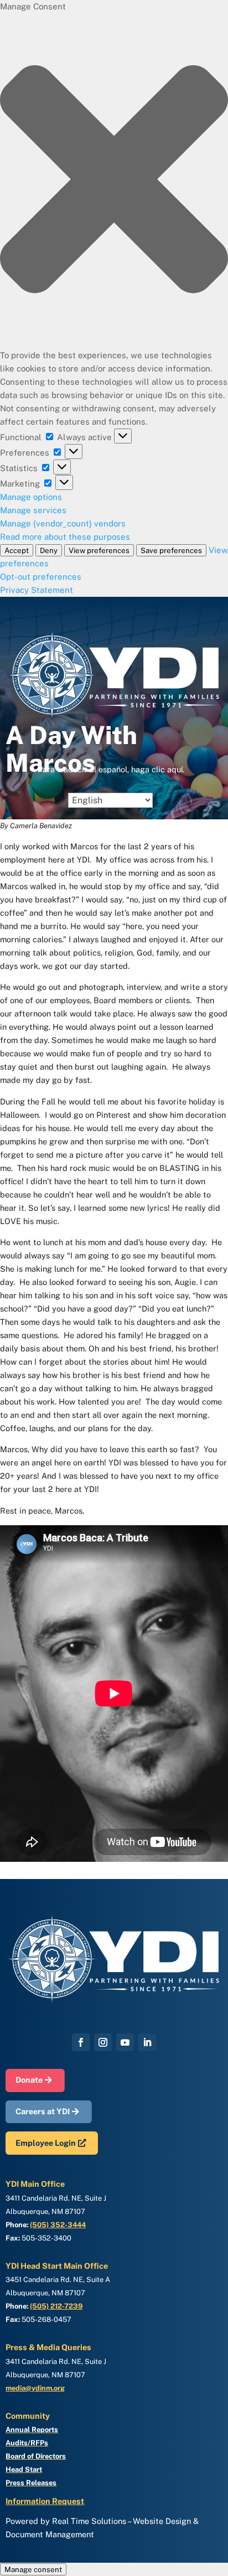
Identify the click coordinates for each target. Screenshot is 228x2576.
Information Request (45, 2501)
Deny (49, 550)
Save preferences (171, 550)
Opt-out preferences (41, 577)
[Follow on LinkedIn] (147, 2042)
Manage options (31, 497)
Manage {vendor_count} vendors (63, 523)
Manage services (33, 510)
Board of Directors (36, 2456)
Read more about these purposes (65, 537)
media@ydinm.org (35, 2388)
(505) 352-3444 (58, 2225)
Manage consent (33, 2569)
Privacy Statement (37, 590)
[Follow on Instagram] (103, 2042)
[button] (114, 181)
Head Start (24, 2469)
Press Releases (31, 2483)
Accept (17, 550)
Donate (29, 2080)
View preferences (99, 550)
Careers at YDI (43, 2111)
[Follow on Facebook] (81, 2042)
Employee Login (46, 2143)
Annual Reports (32, 2430)
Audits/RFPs (27, 2443)
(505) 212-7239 (56, 2306)
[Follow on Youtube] (125, 2042)
